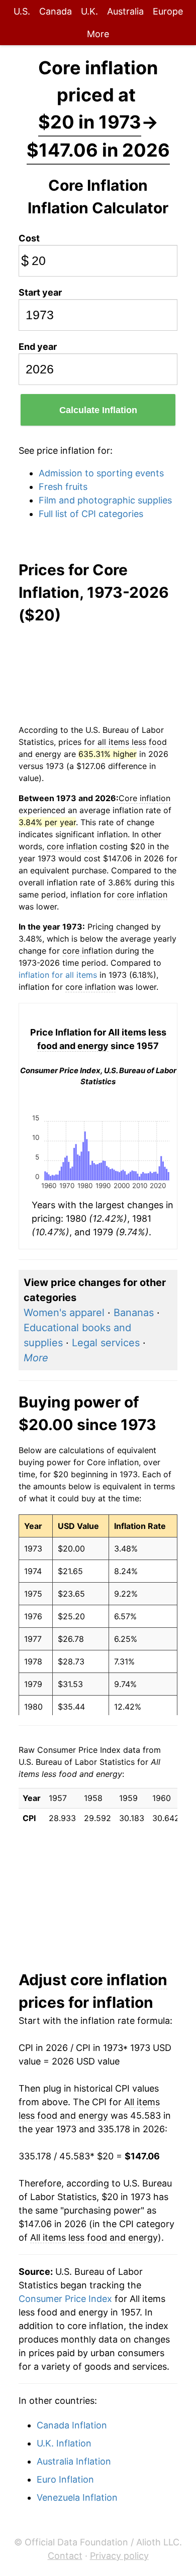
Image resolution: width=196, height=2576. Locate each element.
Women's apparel (64, 1313)
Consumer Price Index (65, 2299)
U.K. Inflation (64, 2443)
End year (38, 347)
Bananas (134, 1313)
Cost (29, 238)
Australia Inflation (74, 2461)
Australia (125, 11)
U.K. (89, 11)
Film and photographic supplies (105, 500)
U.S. (22, 11)
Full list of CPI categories (91, 514)
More (98, 34)
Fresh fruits (63, 487)
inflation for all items (58, 975)
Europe (168, 11)
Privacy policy (119, 2556)
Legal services (106, 1343)
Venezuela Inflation (77, 2497)
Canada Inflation (72, 2425)
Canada (56, 11)
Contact (65, 2556)
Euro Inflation (65, 2479)
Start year (40, 292)
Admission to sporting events (101, 473)
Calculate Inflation (98, 410)
